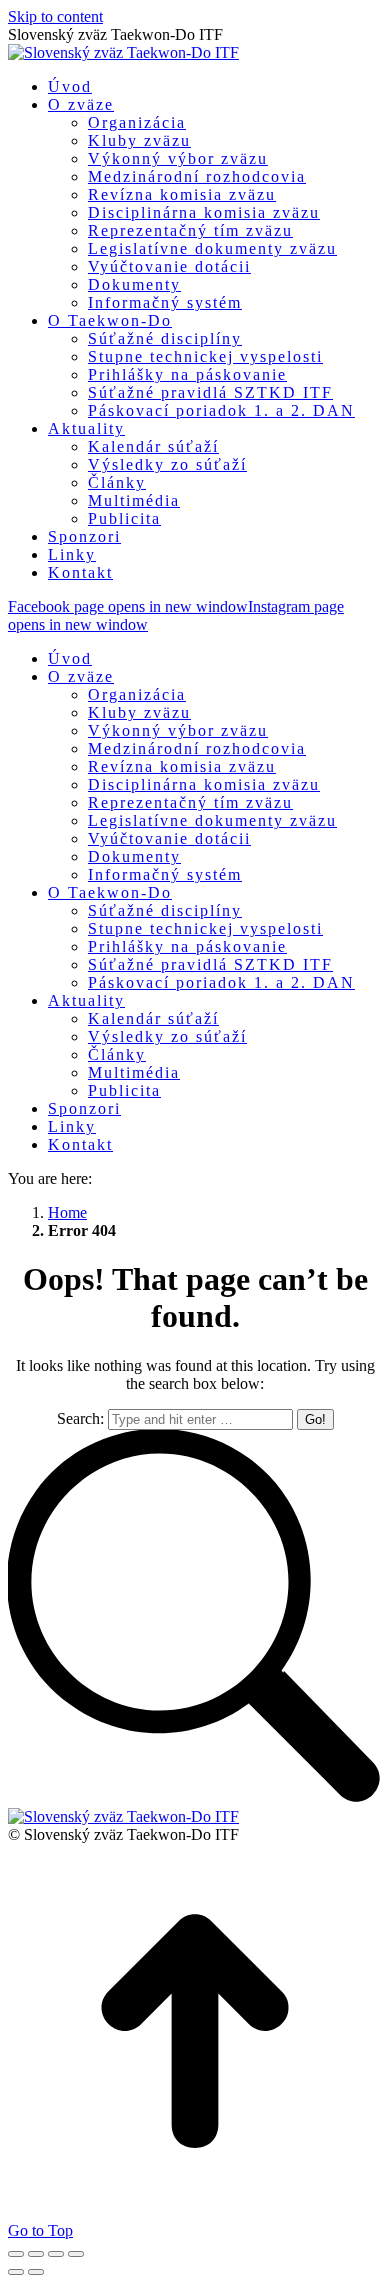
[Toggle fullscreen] (56, 2254)
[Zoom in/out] (76, 2254)
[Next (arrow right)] (36, 2272)
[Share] (36, 2254)
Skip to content (55, 16)
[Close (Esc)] (16, 2254)
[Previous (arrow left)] (16, 2272)
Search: (80, 1418)
